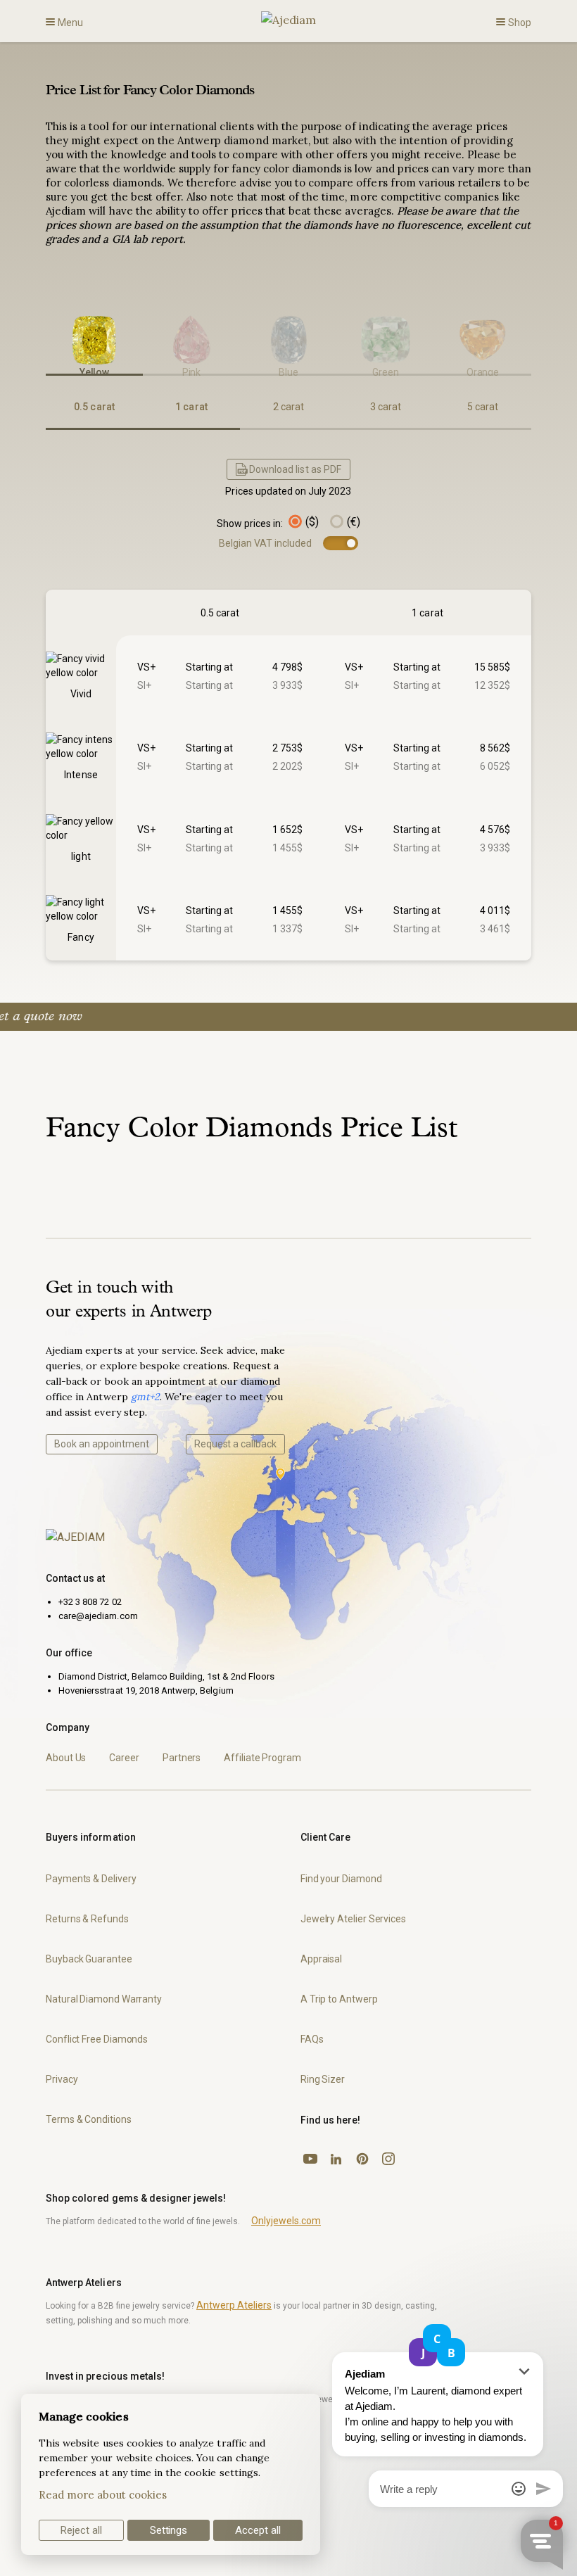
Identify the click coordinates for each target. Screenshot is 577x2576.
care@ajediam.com (98, 1616)
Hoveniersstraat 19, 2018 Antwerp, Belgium (146, 1690)
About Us (66, 1758)
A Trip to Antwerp (339, 1999)
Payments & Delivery (91, 1879)
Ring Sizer (323, 2079)
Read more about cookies (103, 2495)
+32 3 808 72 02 (90, 1602)
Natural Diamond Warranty (104, 1999)
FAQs (312, 2039)
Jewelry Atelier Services (353, 1919)
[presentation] (46, 334)
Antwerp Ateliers (234, 2305)
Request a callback (235, 1444)
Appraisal (321, 1959)
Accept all (258, 2530)
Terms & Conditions (89, 2119)
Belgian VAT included (266, 543)
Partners (182, 1758)
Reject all (81, 2530)
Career (124, 1758)
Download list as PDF (295, 469)
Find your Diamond (341, 1879)
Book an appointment (102, 1444)
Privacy (62, 2079)
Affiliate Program (262, 1758)
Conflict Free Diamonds (97, 2039)
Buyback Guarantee (89, 1959)
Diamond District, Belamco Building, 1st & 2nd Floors (166, 1676)
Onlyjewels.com (286, 2221)
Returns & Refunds (87, 1919)
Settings (169, 2530)
